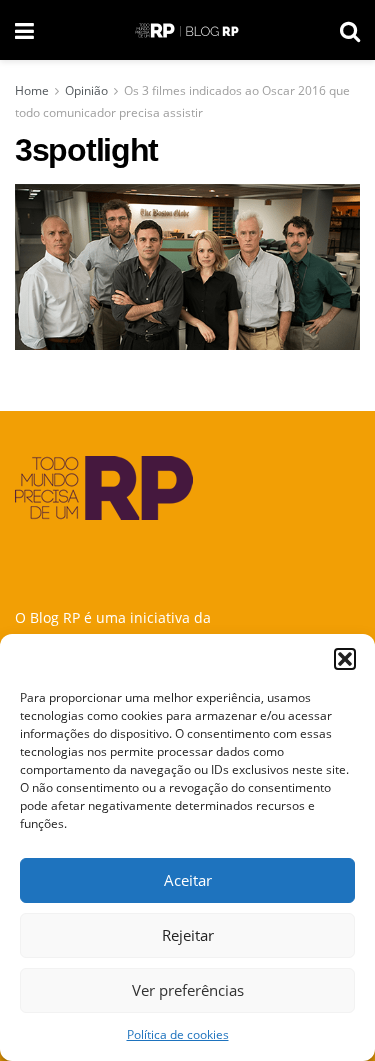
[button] (345, 659)
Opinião (86, 90)
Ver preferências (188, 990)
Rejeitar (188, 935)
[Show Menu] (24, 30)
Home (32, 90)
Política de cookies (178, 1034)
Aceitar (188, 880)
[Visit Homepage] (187, 30)
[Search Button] (350, 30)
